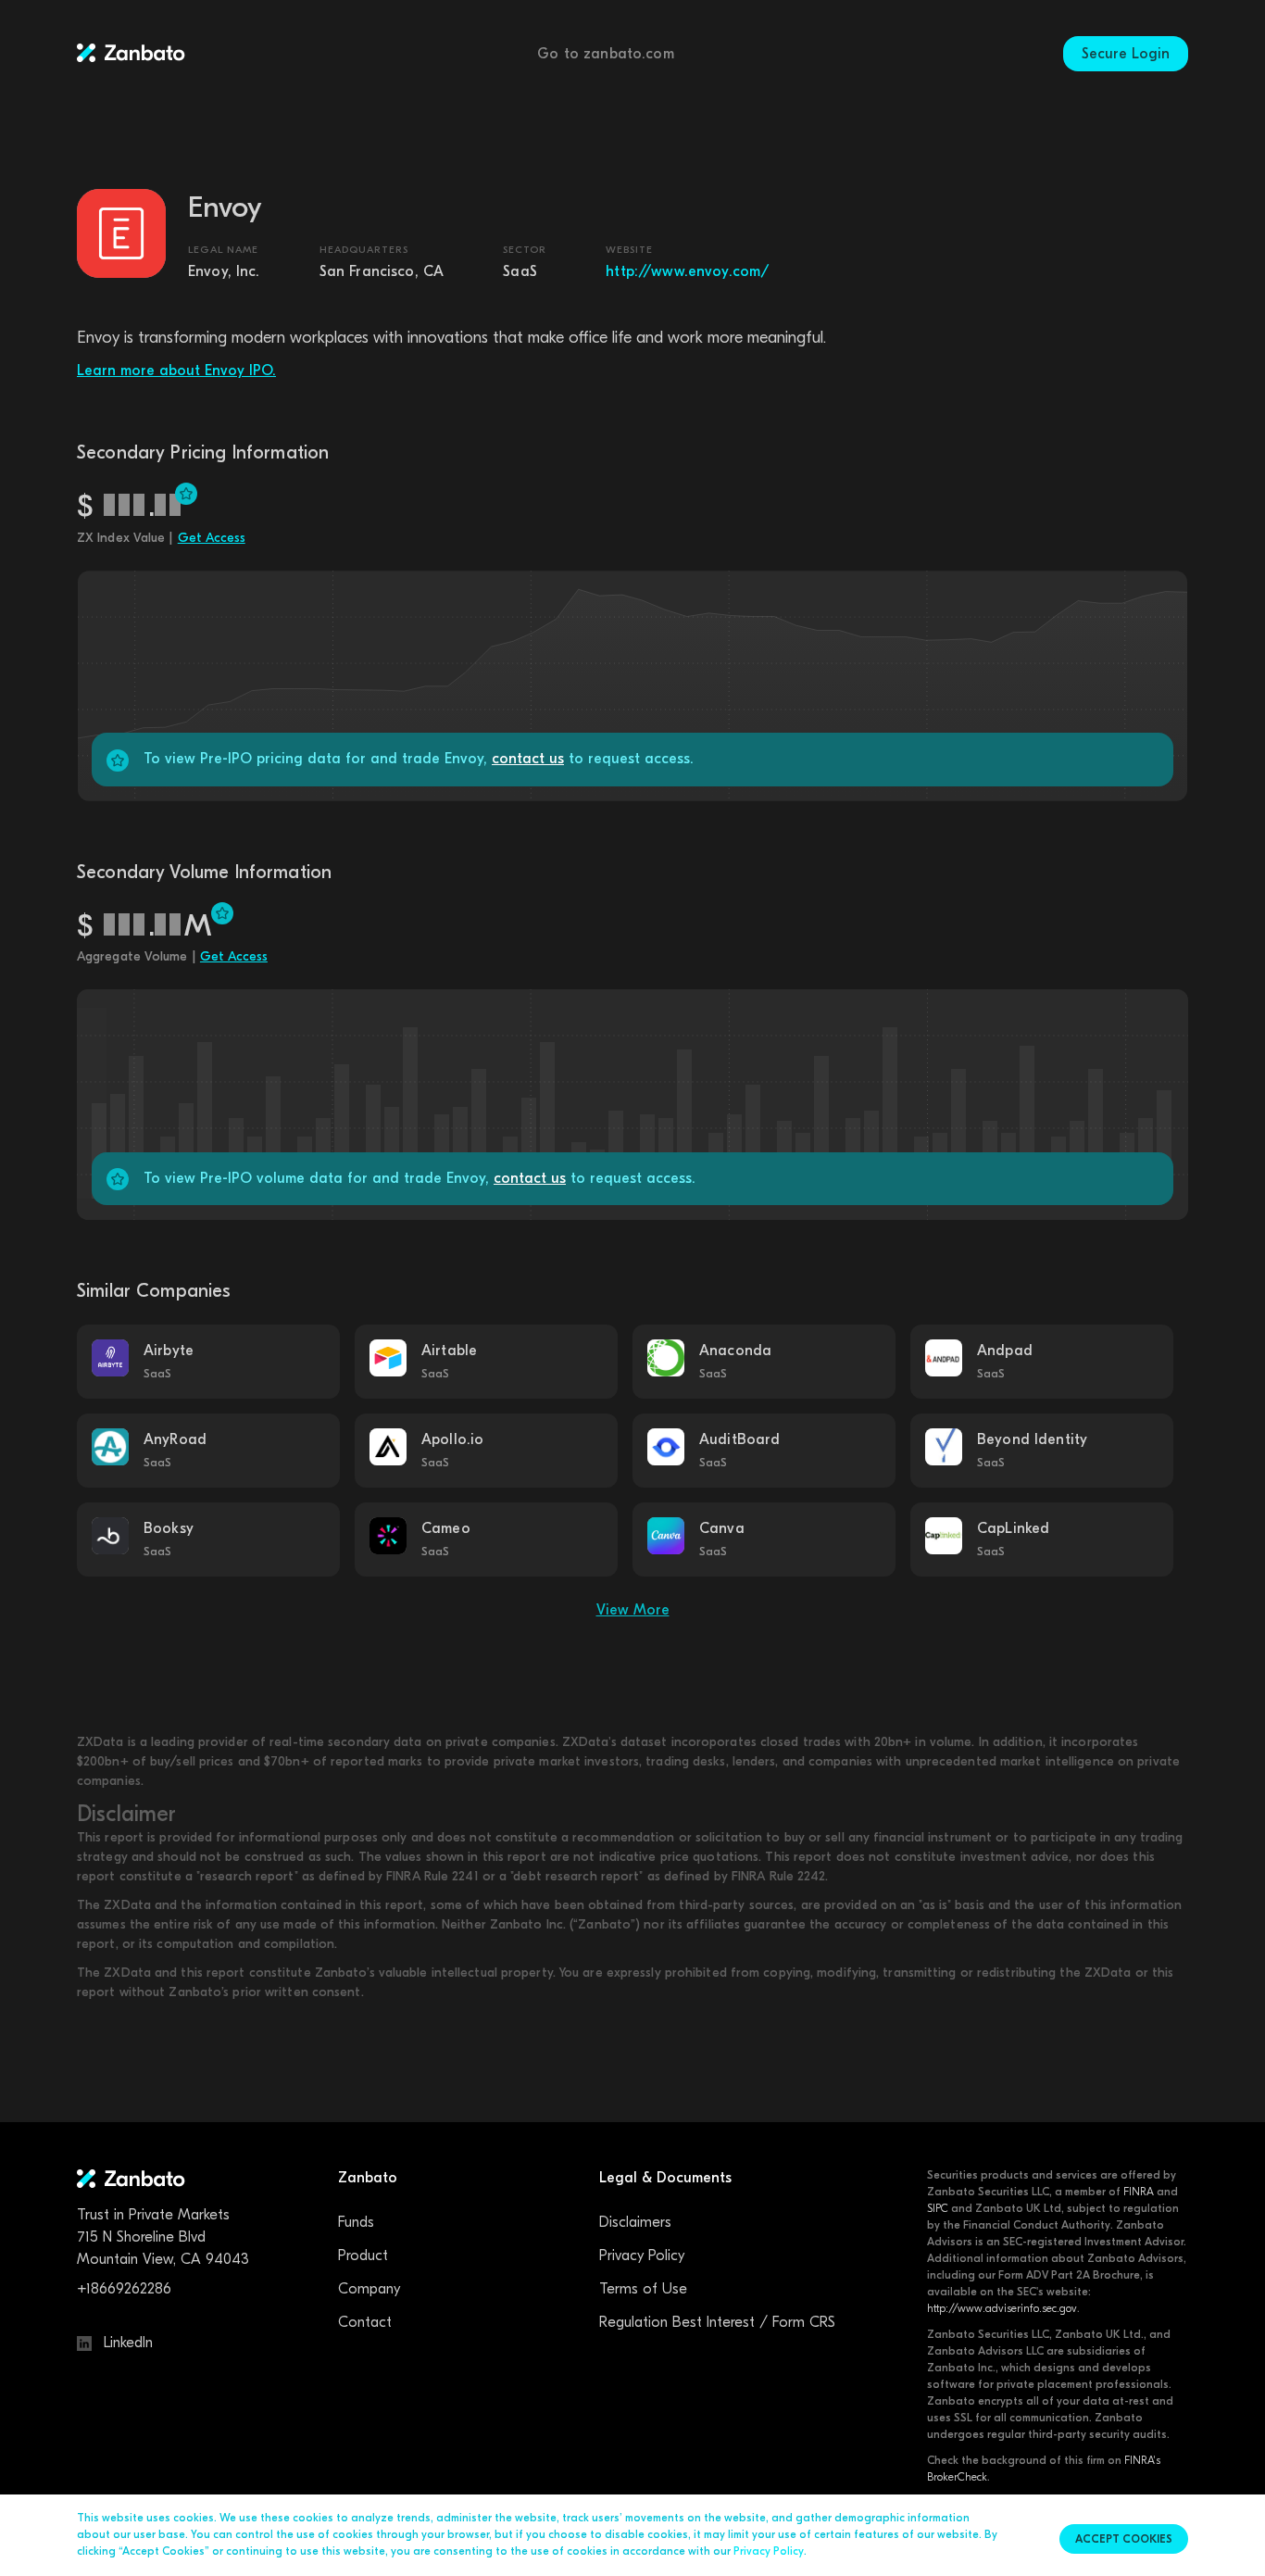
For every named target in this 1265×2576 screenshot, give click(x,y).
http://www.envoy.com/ (688, 271)
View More (633, 1610)
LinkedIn (126, 2343)
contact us (528, 759)
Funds (356, 2222)
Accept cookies (1124, 2539)
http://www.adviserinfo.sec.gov (1002, 2308)
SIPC (938, 2208)
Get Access (212, 538)
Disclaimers (635, 2222)
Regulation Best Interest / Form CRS (717, 2322)
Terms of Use (643, 2289)
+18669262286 (124, 2289)
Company (369, 2289)
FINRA (1139, 2192)
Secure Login (1126, 54)
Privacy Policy (642, 2256)
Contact (365, 2322)
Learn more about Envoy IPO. (176, 371)
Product (363, 2256)
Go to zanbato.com (606, 54)
